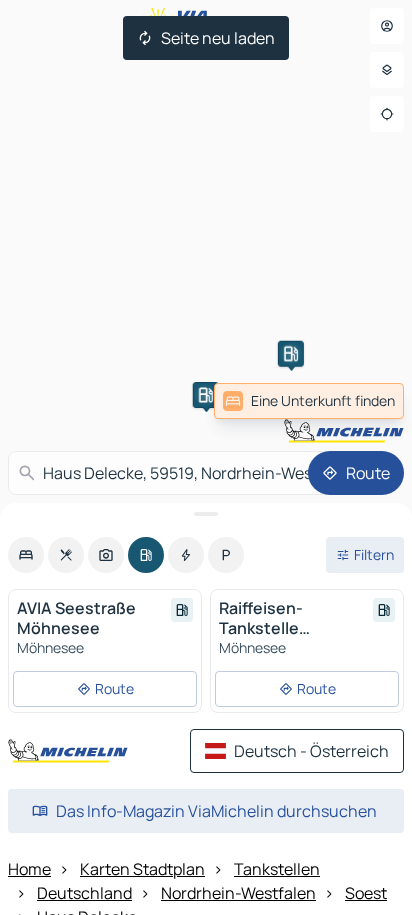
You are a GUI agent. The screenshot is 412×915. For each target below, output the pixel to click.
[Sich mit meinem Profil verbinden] (387, 26)
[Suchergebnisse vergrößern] (206, 514)
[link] (309, 401)
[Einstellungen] (387, 70)
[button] (206, 395)
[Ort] (387, 114)
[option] (26, 555)
